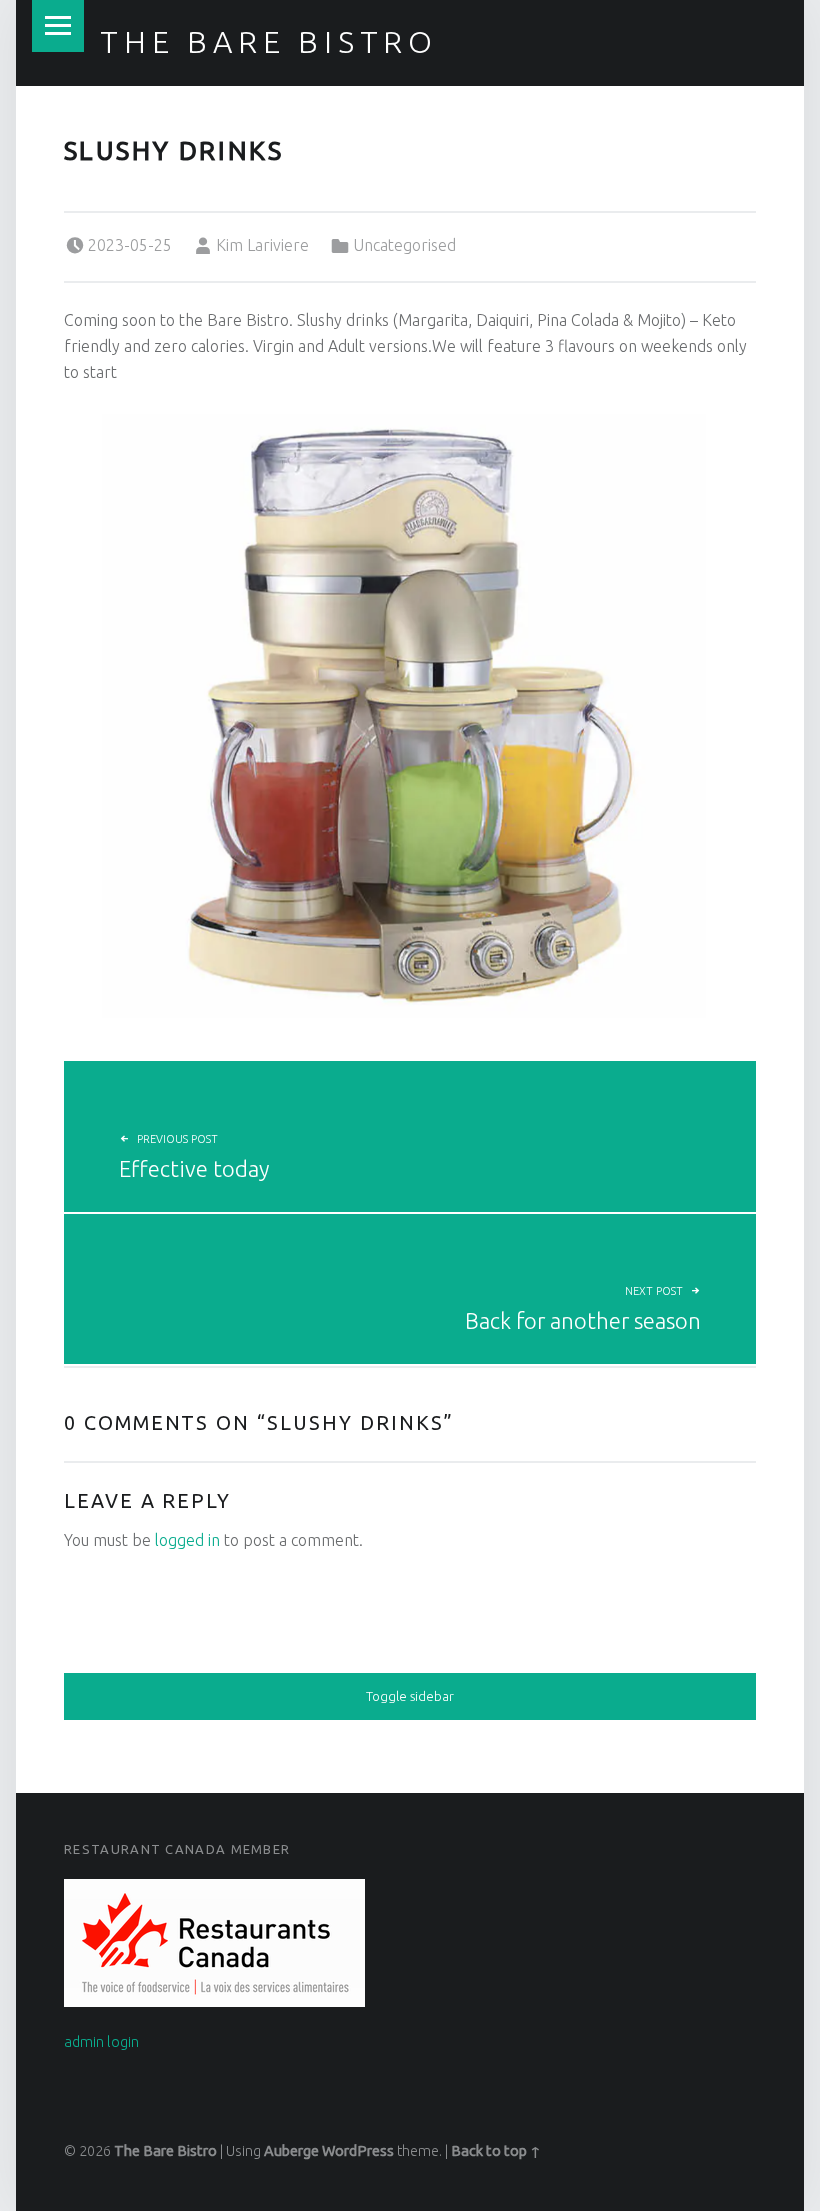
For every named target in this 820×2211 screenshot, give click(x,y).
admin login (101, 2042)
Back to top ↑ (496, 2151)
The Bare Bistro (269, 42)
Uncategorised (404, 245)
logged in (187, 1540)
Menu (58, 26)
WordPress (358, 2151)
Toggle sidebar (410, 1696)
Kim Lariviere (262, 245)
